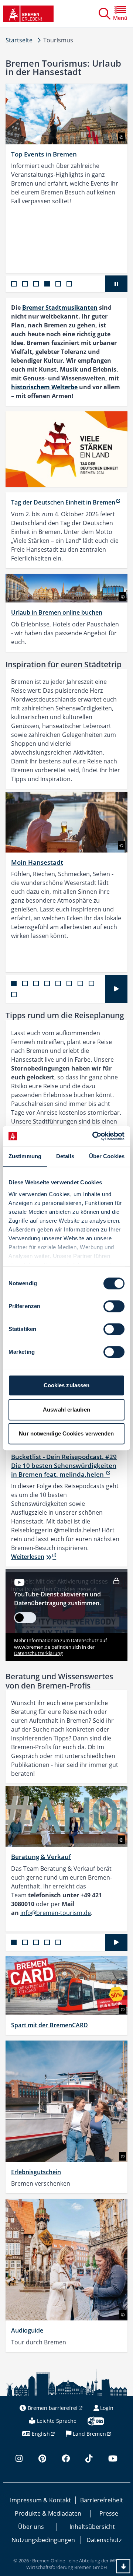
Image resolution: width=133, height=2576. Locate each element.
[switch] (114, 1306)
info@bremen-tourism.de (56, 1913)
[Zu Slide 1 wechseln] (14, 284)
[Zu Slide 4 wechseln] (47, 284)
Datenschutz (104, 2540)
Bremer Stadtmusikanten (60, 307)
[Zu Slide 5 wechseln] (58, 284)
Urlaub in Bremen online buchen (57, 612)
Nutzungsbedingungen (43, 2540)
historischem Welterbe (44, 387)
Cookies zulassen (67, 1385)
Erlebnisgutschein (36, 2172)
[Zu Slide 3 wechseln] (36, 284)
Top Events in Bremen (44, 154)
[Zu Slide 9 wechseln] (14, 994)
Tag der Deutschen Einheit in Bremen (63, 502)
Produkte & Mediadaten (48, 2513)
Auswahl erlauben (66, 1410)
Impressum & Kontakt (40, 2500)
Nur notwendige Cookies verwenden (66, 1433)
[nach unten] (123, 2566)
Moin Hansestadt (37, 862)
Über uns (31, 2527)
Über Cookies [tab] (107, 1156)
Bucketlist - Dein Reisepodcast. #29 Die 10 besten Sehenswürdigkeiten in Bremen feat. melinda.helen (64, 1466)
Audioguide (27, 2330)
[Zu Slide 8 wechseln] (91, 983)
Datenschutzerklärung (38, 1653)
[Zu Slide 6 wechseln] (69, 284)
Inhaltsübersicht (92, 2527)
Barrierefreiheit (102, 2500)
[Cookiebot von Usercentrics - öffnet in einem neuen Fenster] (94, 1136)
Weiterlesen (28, 1557)
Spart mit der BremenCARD (50, 2025)
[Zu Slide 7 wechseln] (80, 983)
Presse (109, 2513)
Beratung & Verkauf (41, 1857)
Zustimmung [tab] (25, 1156)
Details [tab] (65, 1156)
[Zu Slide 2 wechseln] (25, 284)
